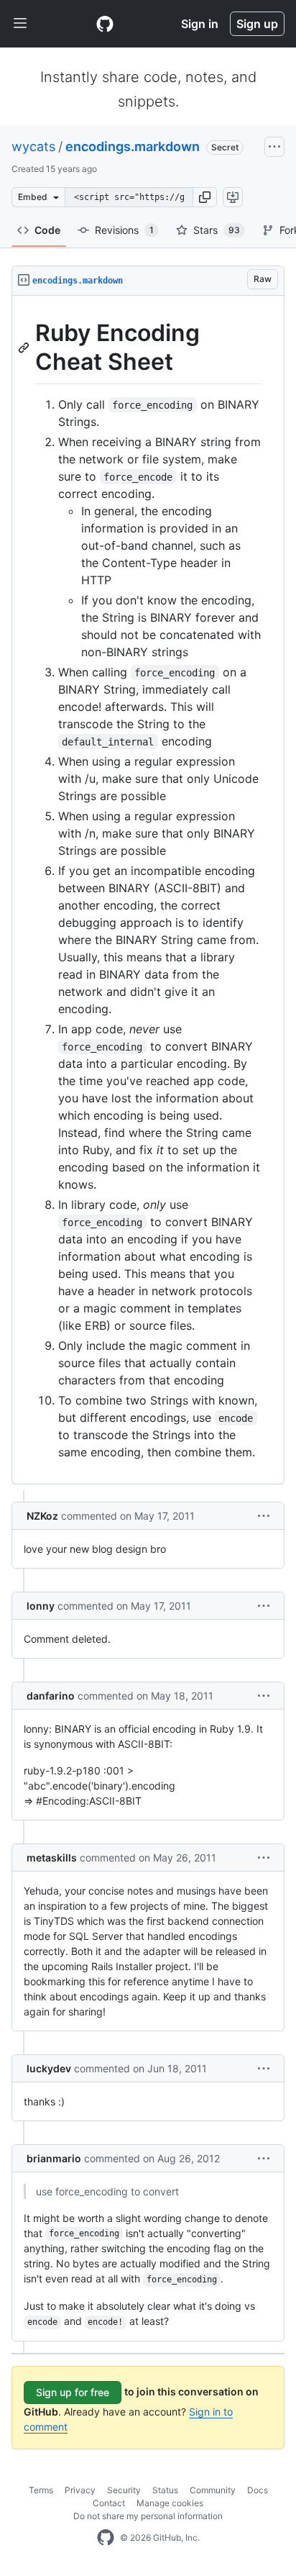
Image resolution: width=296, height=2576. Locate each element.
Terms (41, 2490)
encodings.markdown (133, 146)
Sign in (200, 24)
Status (165, 2490)
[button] (205, 197)
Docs (258, 2490)
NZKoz (42, 1516)
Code (47, 230)
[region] (148, 890)
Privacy (80, 2490)
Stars (217, 230)
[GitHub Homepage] (106, 2538)
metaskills (52, 1858)
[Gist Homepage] (105, 24)
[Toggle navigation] (20, 24)
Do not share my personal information (148, 2516)
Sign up (257, 24)
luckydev (49, 2068)
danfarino (51, 1696)
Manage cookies (170, 2503)
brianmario (54, 2158)
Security (124, 2490)
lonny (41, 1606)
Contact (109, 2503)
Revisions (124, 230)
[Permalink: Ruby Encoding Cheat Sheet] (25, 348)
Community (213, 2490)
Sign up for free (73, 2392)
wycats (33, 146)
